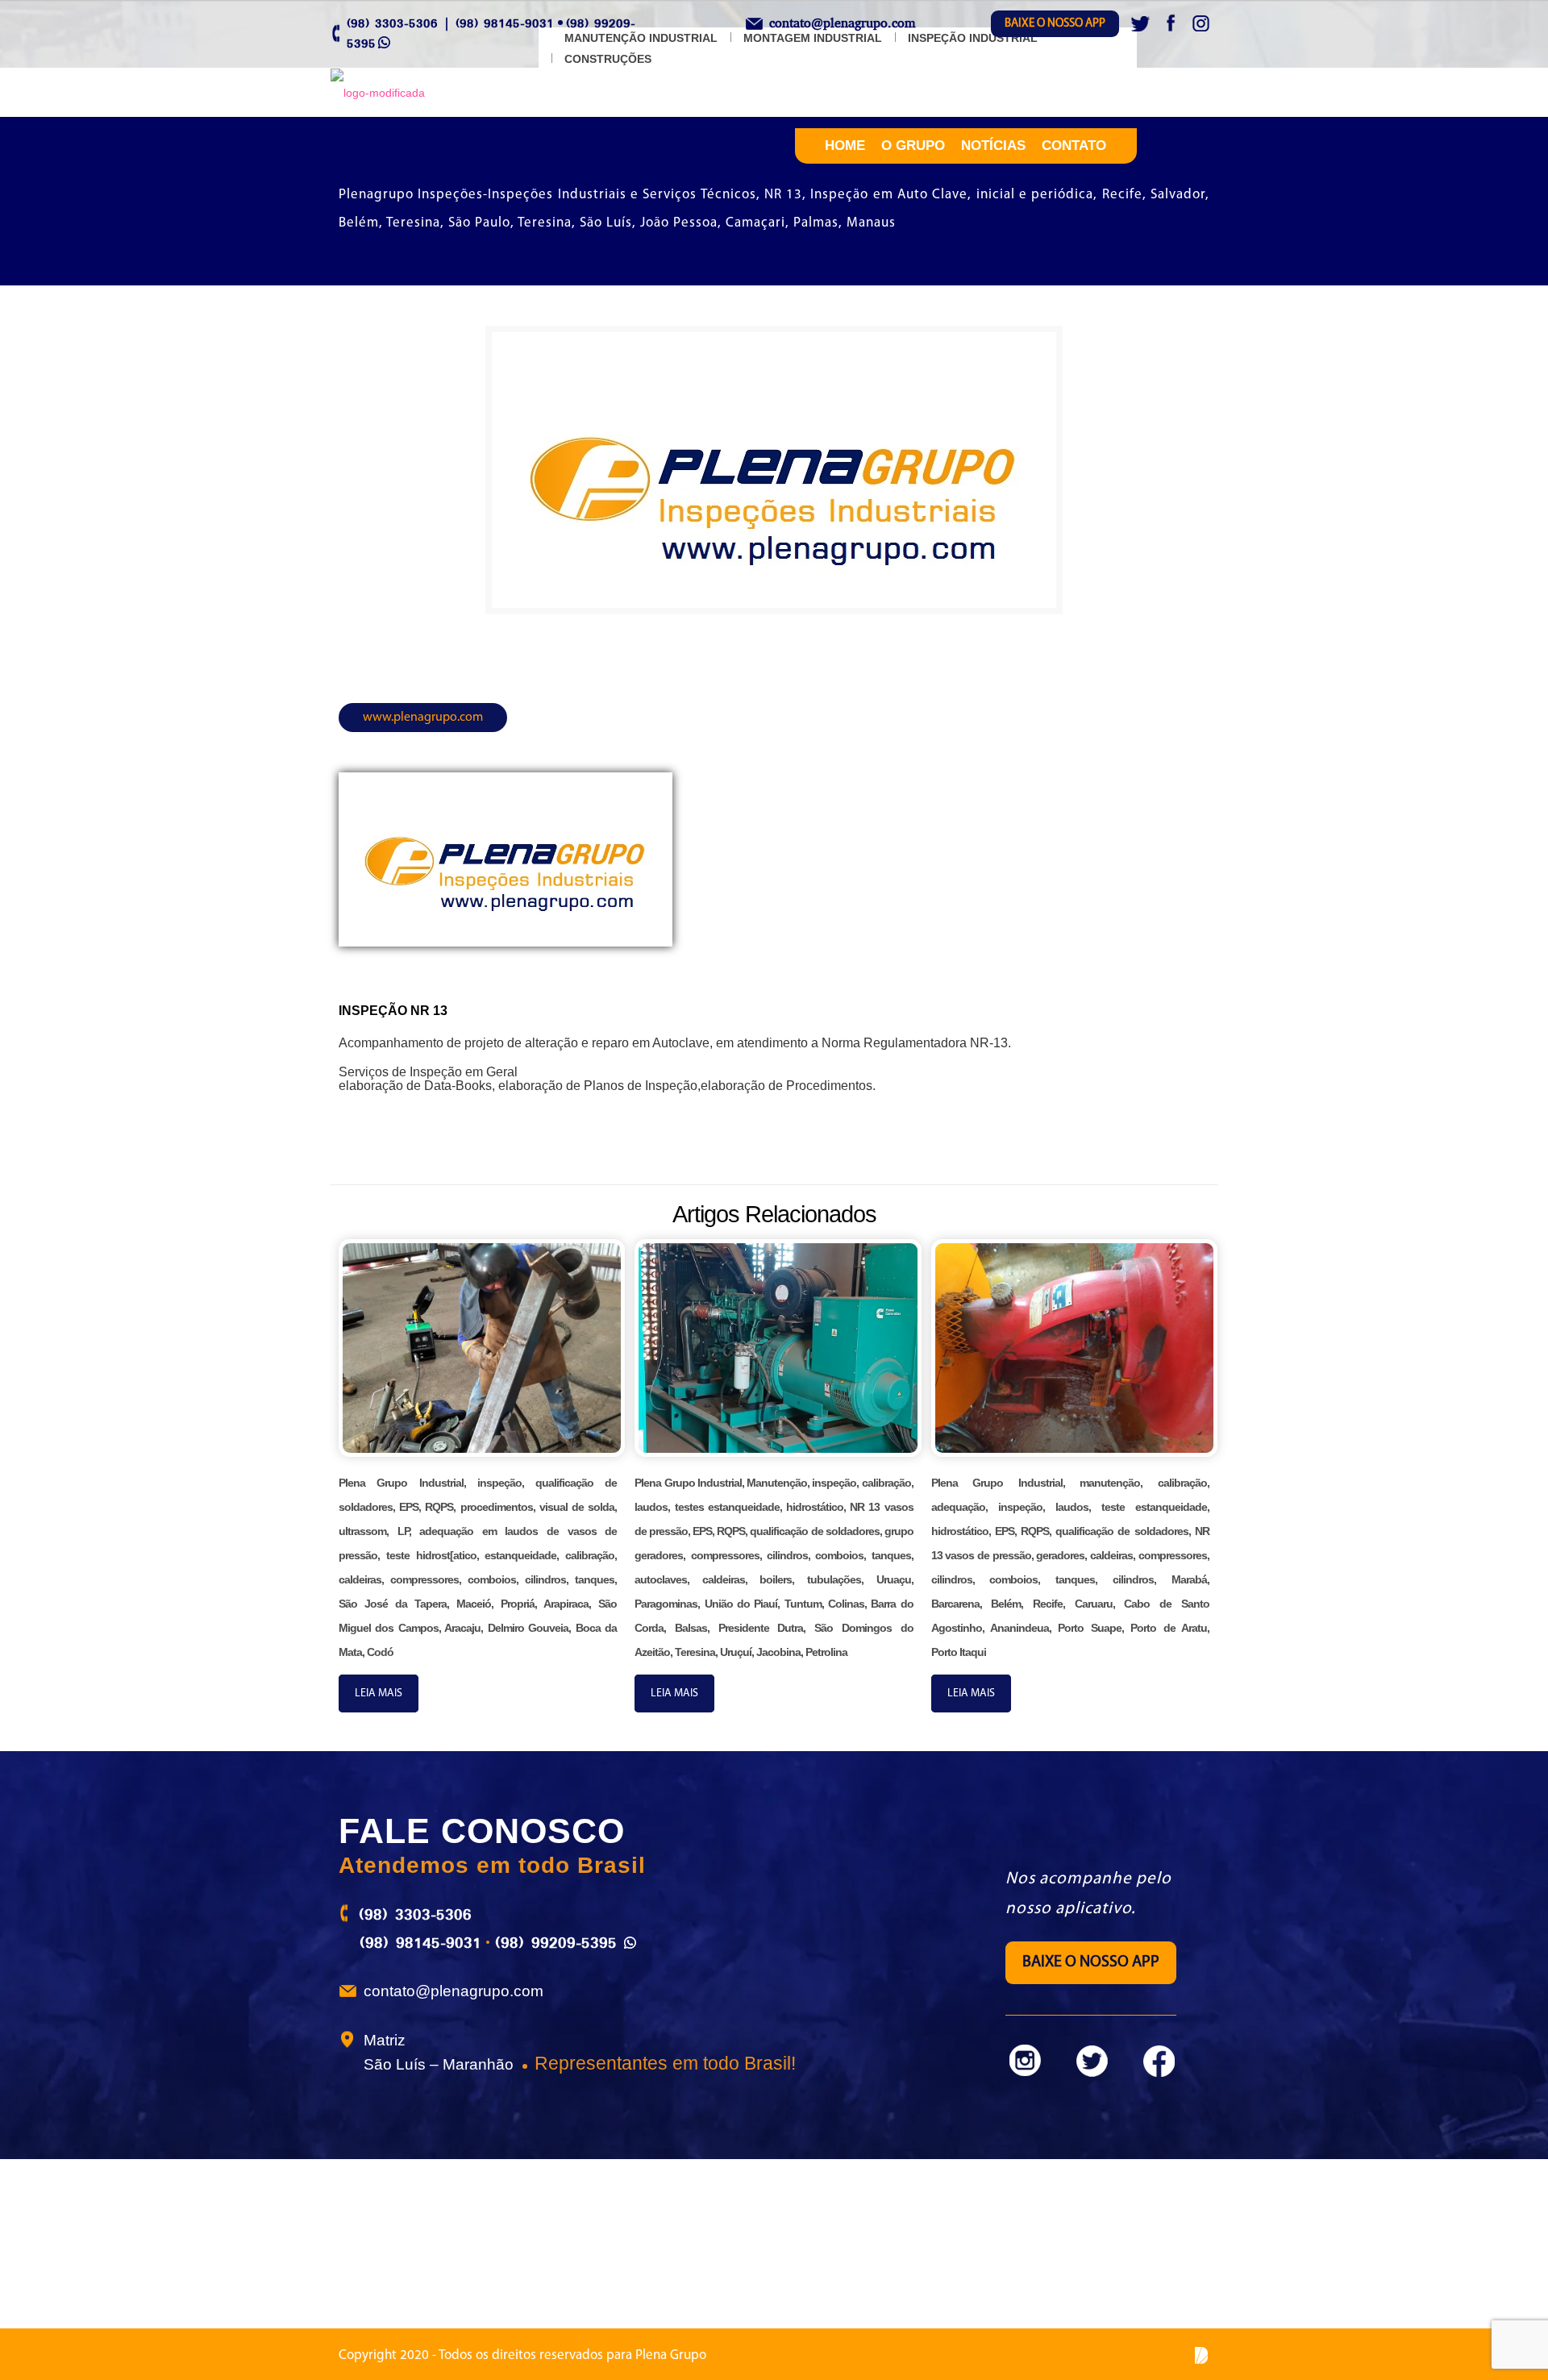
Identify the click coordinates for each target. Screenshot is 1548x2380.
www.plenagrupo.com (423, 718)
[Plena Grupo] (378, 92)
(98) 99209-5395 (556, 1942)
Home (845, 146)
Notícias (993, 146)
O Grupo (913, 146)
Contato (1074, 146)
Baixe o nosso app (1055, 24)
